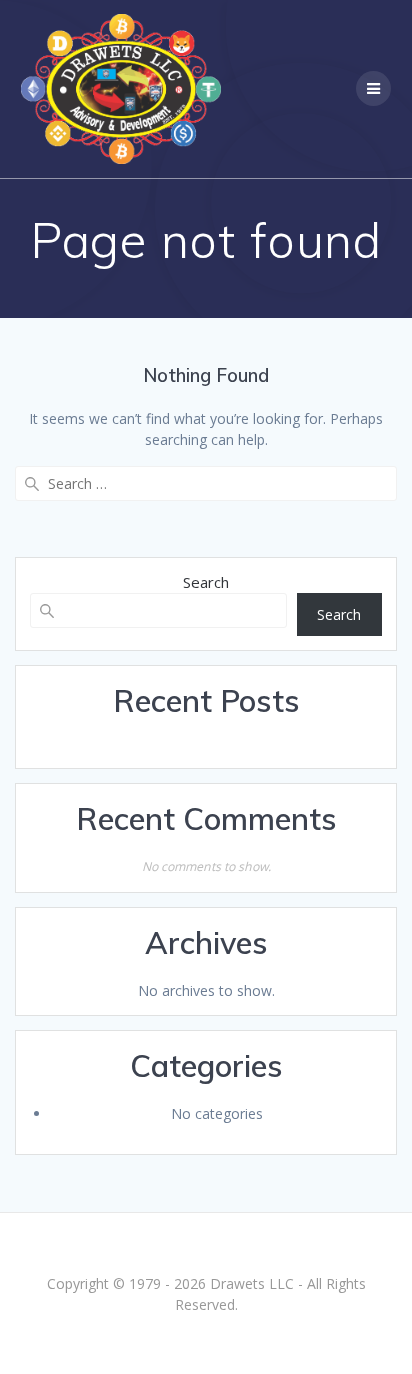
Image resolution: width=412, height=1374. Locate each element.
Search (206, 582)
